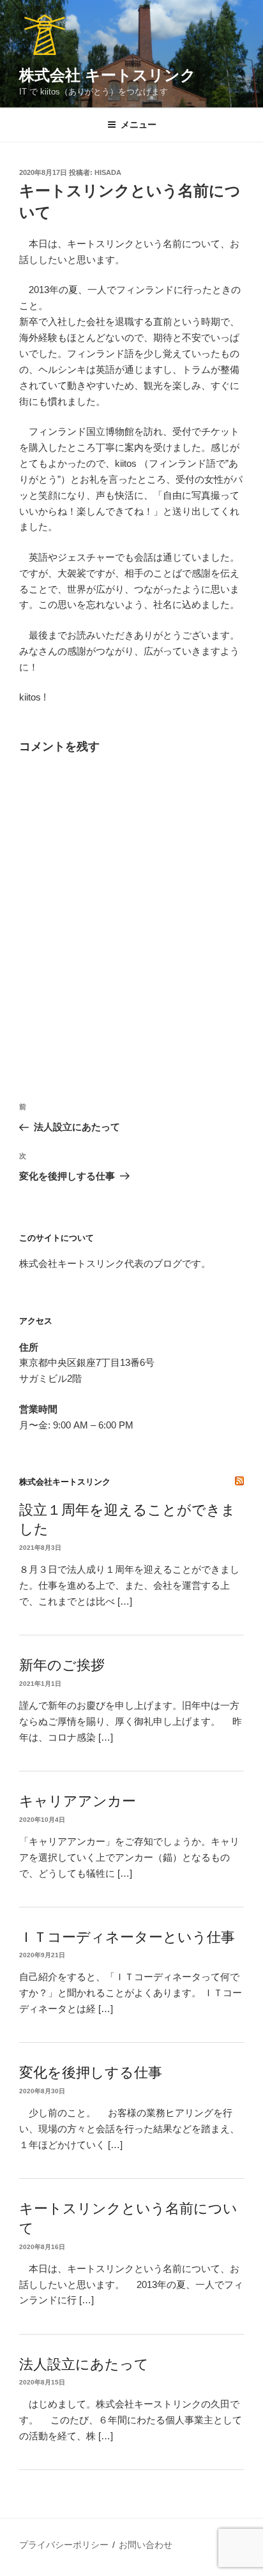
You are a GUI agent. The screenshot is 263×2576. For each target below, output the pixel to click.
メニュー (139, 125)
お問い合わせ (146, 2545)
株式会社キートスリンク (65, 1482)
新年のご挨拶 (62, 1665)
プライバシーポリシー (64, 2545)
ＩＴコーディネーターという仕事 (127, 1937)
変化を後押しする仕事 (91, 2072)
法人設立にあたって (84, 2364)
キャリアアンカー (78, 1801)
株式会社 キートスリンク (108, 75)
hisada (108, 172)
